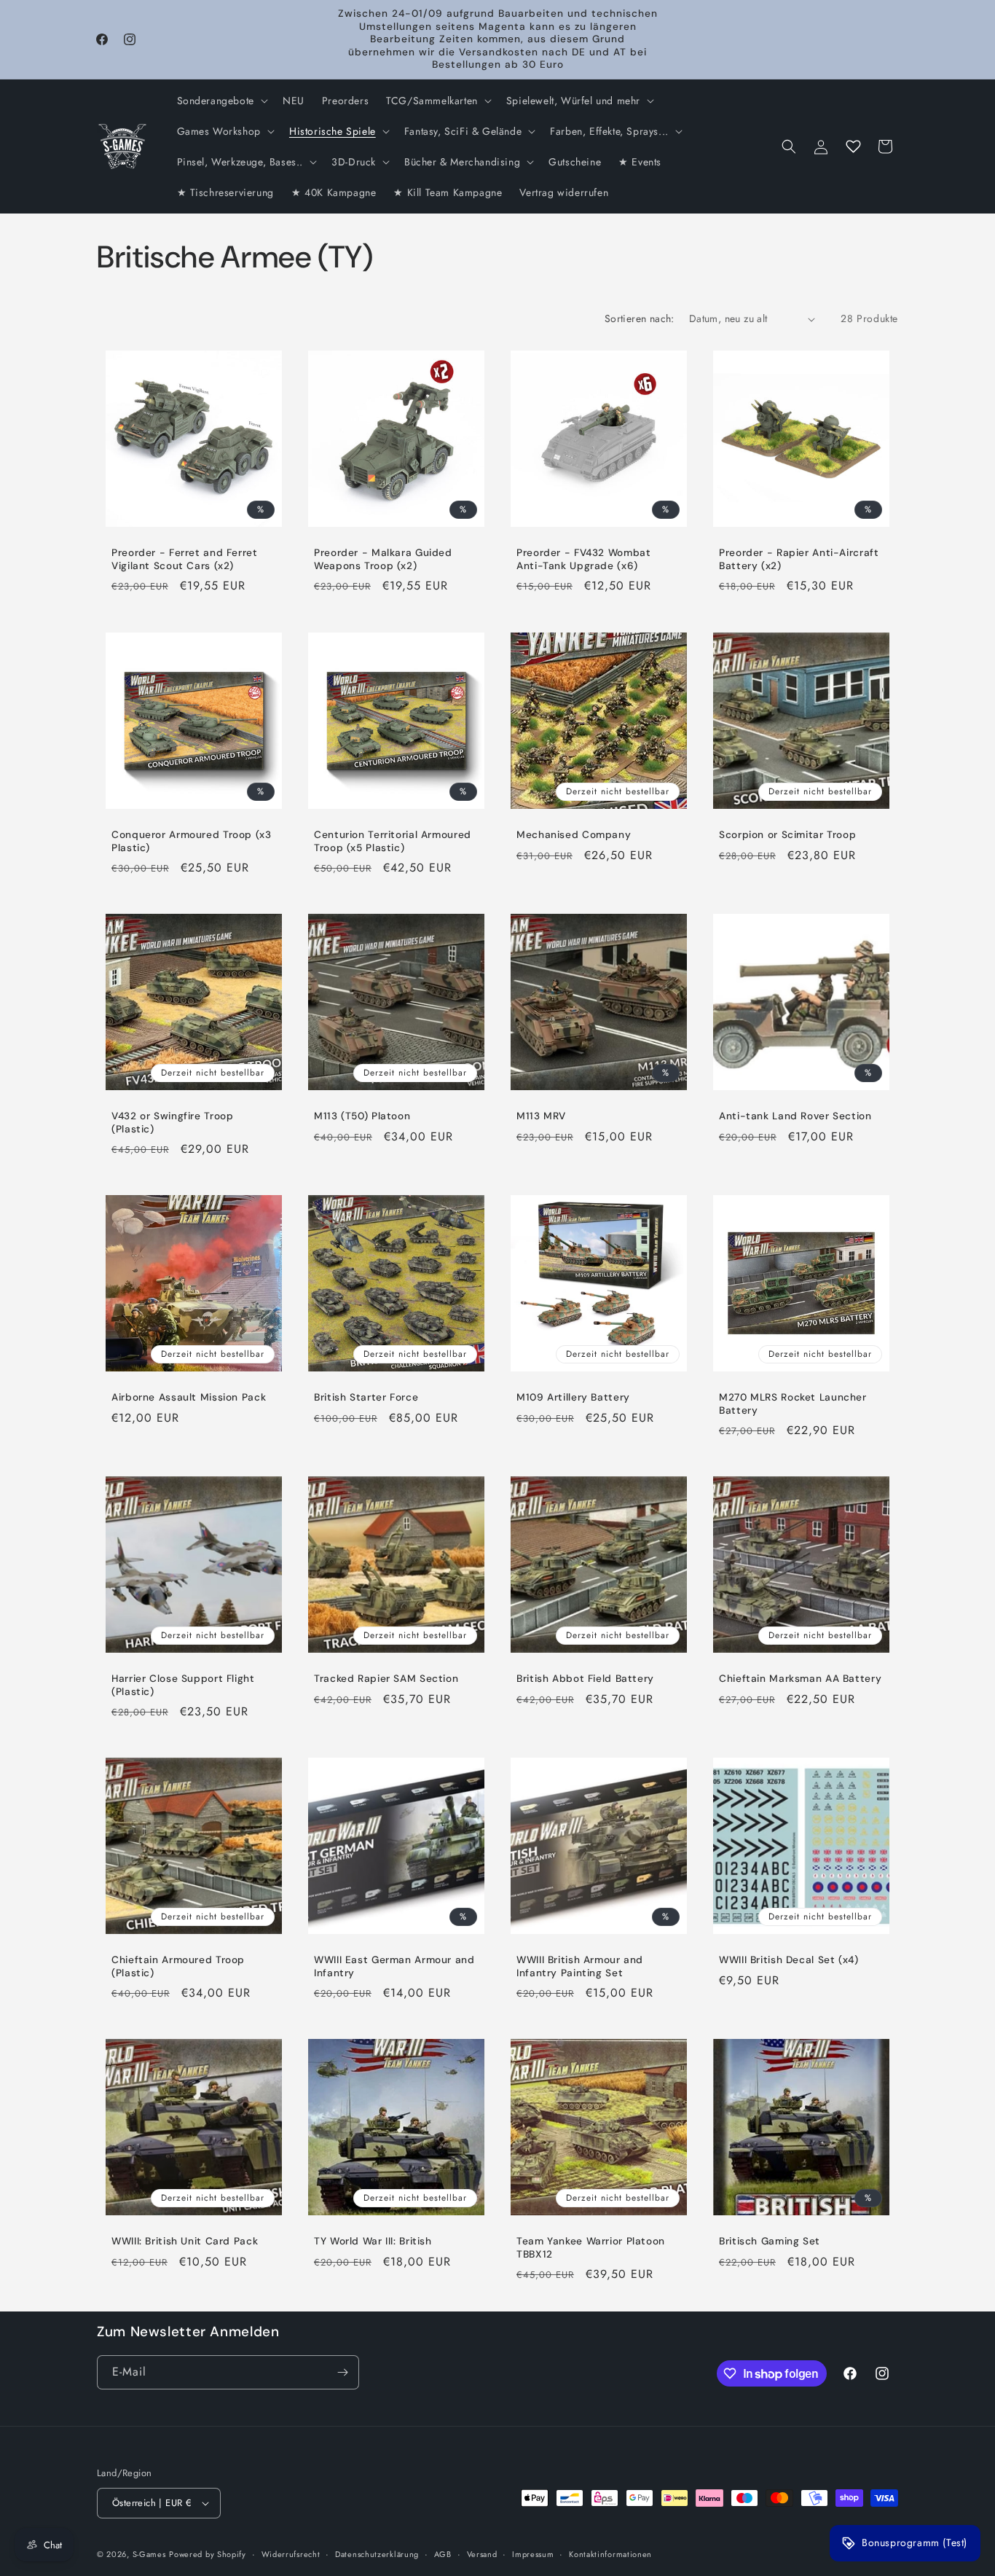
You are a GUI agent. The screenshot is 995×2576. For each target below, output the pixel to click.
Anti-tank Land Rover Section (795, 1116)
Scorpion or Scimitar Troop (787, 835)
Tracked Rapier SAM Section (386, 1679)
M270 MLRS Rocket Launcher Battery (793, 1404)
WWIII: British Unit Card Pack (185, 2241)
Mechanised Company (574, 835)
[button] (221, 101)
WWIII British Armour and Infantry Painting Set (580, 1966)
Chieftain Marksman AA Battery (800, 1679)
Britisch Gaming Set (770, 2241)
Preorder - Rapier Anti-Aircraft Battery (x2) (799, 559)
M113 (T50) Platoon (362, 1116)
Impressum (533, 2554)
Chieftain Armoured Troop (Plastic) (178, 1966)
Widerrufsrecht (291, 2554)
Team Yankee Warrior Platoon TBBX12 (591, 2248)
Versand (482, 2554)
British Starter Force (366, 1397)
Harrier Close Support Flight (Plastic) (183, 1685)
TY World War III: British (373, 2241)
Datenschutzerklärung (377, 2554)
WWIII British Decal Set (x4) (789, 1960)
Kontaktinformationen (610, 2554)
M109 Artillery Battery (573, 1397)
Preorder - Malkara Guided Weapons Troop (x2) (383, 559)
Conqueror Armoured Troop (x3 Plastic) (192, 841)
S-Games (149, 2554)
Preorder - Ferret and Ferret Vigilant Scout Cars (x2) (185, 559)
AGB (443, 2554)
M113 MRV (541, 1116)
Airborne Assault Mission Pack (189, 1397)
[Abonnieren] (342, 2372)
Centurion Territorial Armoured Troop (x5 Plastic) (393, 841)
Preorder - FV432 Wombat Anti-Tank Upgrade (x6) (584, 559)
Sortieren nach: (640, 318)
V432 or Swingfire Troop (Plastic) (173, 1123)
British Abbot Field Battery (585, 1679)
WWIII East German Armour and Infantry (394, 1966)
